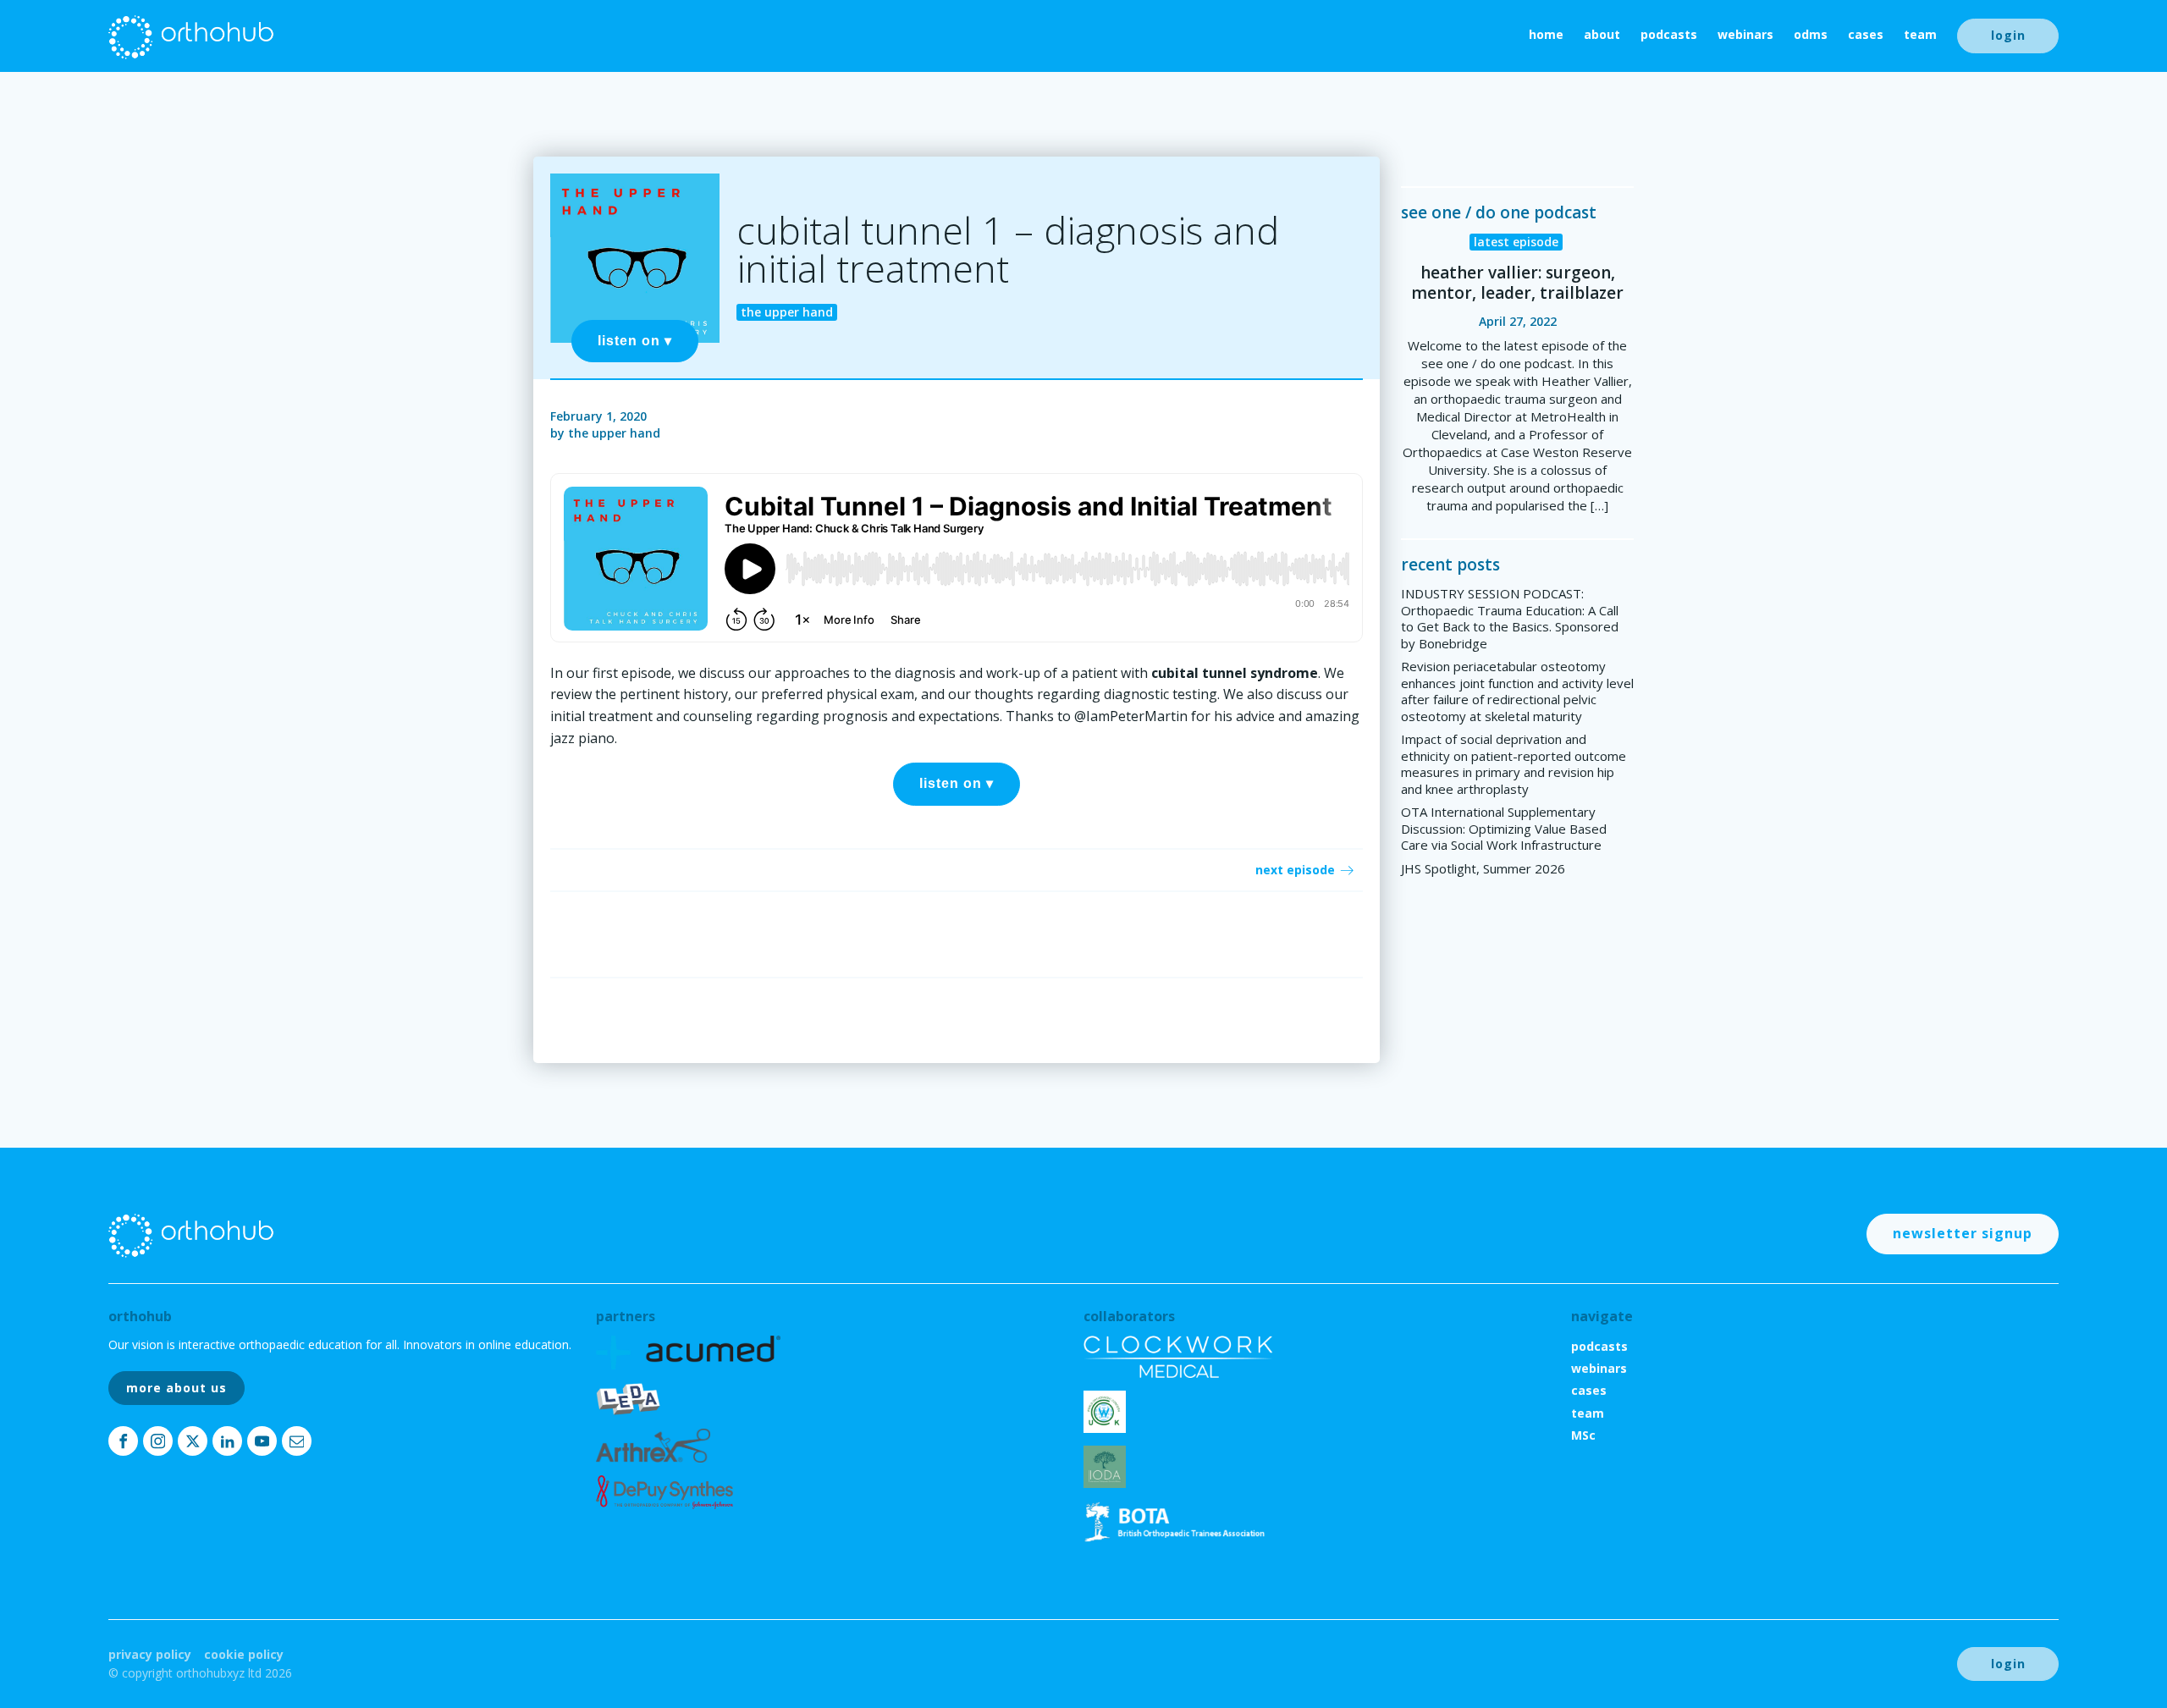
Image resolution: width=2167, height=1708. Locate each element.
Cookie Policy (244, 1654)
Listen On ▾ (635, 341)
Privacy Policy (150, 1654)
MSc (1583, 1435)
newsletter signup (1963, 1233)
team (1920, 34)
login (2008, 35)
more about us (176, 1388)
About (1602, 34)
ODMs (1811, 34)
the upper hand (614, 433)
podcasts (1669, 34)
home (1546, 34)
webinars (1745, 34)
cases (1866, 34)
